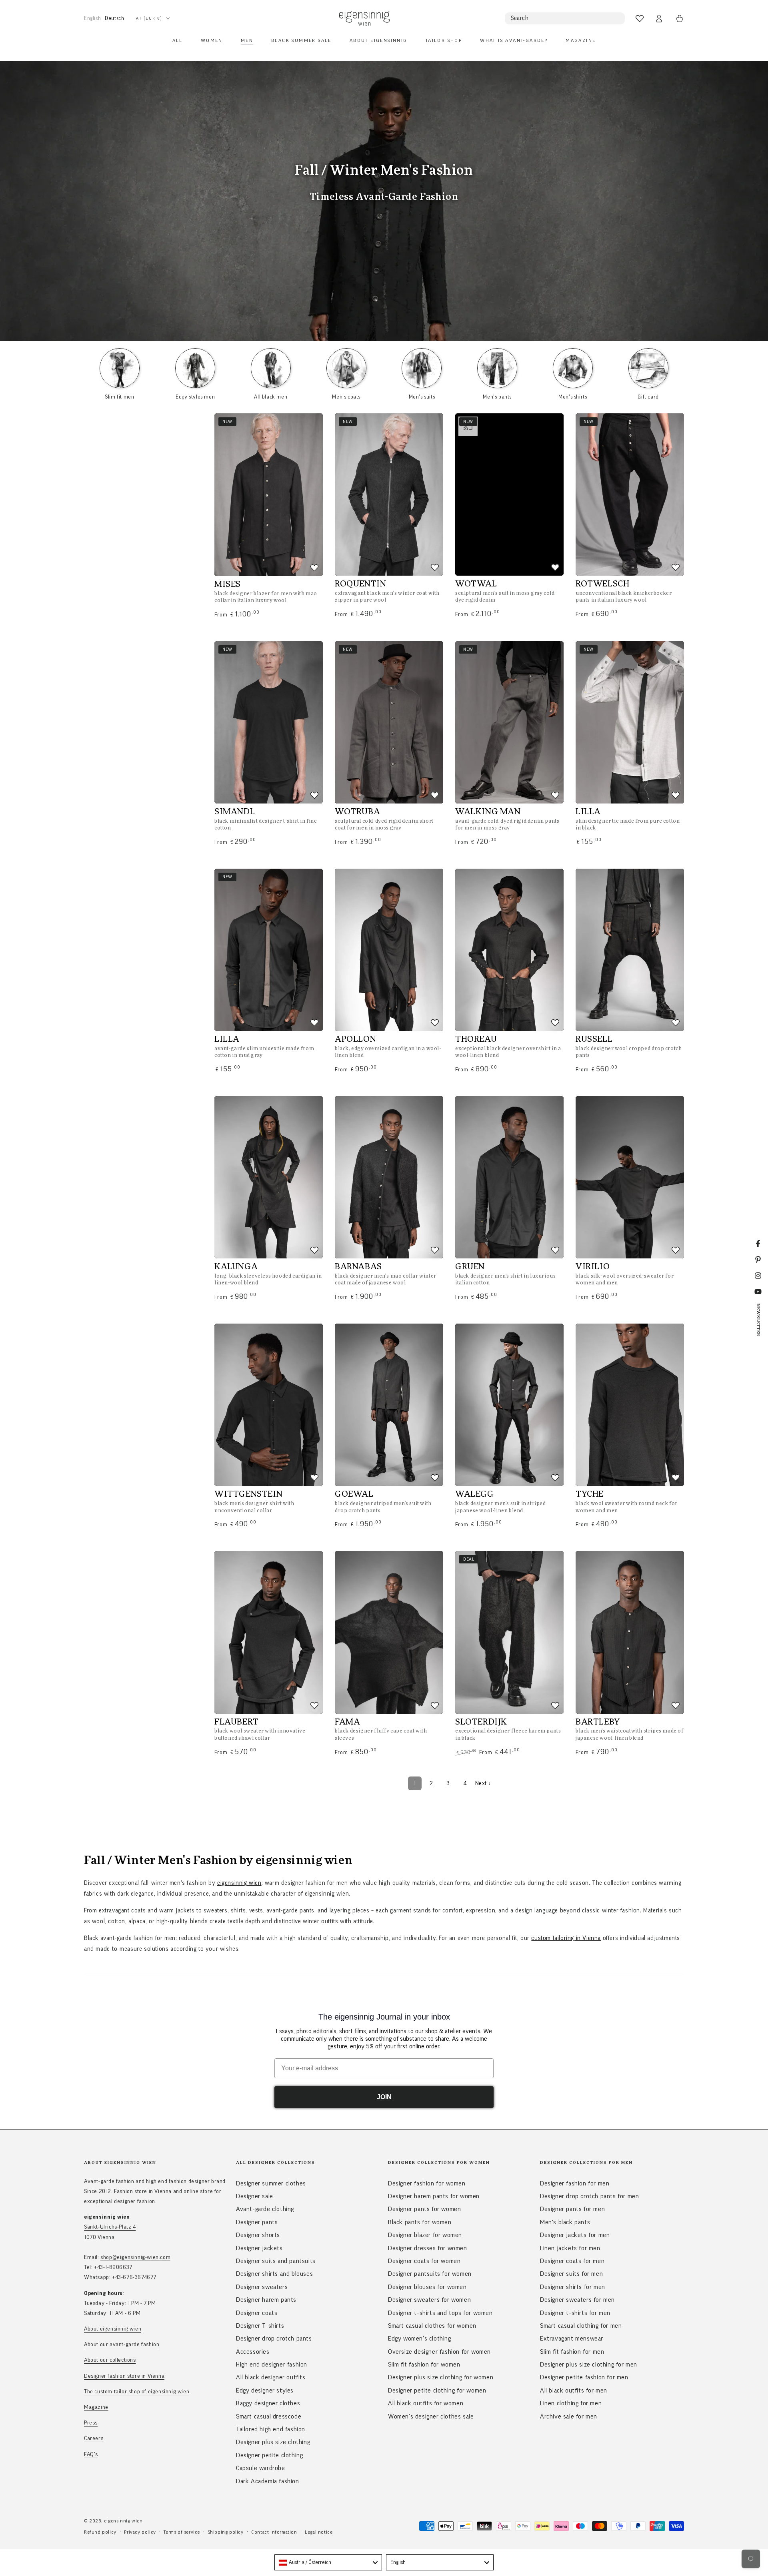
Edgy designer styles (265, 2391)
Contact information (274, 2532)
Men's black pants (565, 2222)
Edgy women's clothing (420, 2339)
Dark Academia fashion (268, 2481)
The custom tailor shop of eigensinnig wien (137, 2392)
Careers (94, 2438)
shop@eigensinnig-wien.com (135, 2257)
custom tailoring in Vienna (566, 1938)
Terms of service (182, 2532)
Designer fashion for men (575, 2183)
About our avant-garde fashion (122, 2345)
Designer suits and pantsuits (276, 2261)
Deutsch (114, 18)
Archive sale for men (569, 2416)
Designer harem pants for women (434, 2196)
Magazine (96, 2407)
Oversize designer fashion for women (439, 2352)
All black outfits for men (574, 2391)
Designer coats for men (572, 2261)
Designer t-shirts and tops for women (440, 2313)
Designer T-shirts (260, 2326)
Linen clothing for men (571, 2403)
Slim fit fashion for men (572, 2352)
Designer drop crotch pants (274, 2339)
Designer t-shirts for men (575, 2313)
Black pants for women (420, 2222)
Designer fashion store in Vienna (124, 2376)
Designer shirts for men (573, 2287)
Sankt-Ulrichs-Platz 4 (110, 2227)
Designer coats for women (424, 2261)
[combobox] (328, 2562)
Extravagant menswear (572, 2339)
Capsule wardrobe (261, 2468)
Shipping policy (226, 2532)
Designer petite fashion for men (584, 2377)
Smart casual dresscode (269, 2416)
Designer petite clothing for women (437, 2391)
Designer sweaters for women (429, 2300)
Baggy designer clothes (268, 2403)
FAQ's (91, 2454)
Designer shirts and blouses (274, 2274)
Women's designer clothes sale (431, 2416)
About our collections (110, 2360)
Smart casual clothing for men (581, 2326)
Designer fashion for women (427, 2183)
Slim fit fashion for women (424, 2365)
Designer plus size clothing (273, 2442)
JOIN (384, 2097)
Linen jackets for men (570, 2248)
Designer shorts (258, 2235)
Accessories (253, 2352)
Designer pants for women (424, 2209)
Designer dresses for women (428, 2248)
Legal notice (319, 2532)
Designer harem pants (266, 2300)
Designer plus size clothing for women (441, 2377)
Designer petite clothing (269, 2455)
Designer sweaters (262, 2287)
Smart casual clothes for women (432, 2326)
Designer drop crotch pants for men (589, 2196)
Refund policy (100, 2532)
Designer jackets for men (575, 2235)
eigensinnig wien (239, 1883)
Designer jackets (259, 2248)
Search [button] (520, 18)
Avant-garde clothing (265, 2209)
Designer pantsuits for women (430, 2274)
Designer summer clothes (271, 2183)
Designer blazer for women (425, 2235)
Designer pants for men (572, 2209)
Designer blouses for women (427, 2287)
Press (91, 2423)
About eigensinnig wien (113, 2329)
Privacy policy (140, 2532)
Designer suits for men (571, 2274)
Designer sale (255, 2196)
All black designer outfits (271, 2377)
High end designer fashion (272, 2365)
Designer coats (257, 2313)
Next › (483, 1783)
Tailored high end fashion (271, 2429)
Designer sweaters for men (577, 2300)
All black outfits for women (426, 2403)
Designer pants (257, 2222)
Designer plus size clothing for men (589, 2365)
